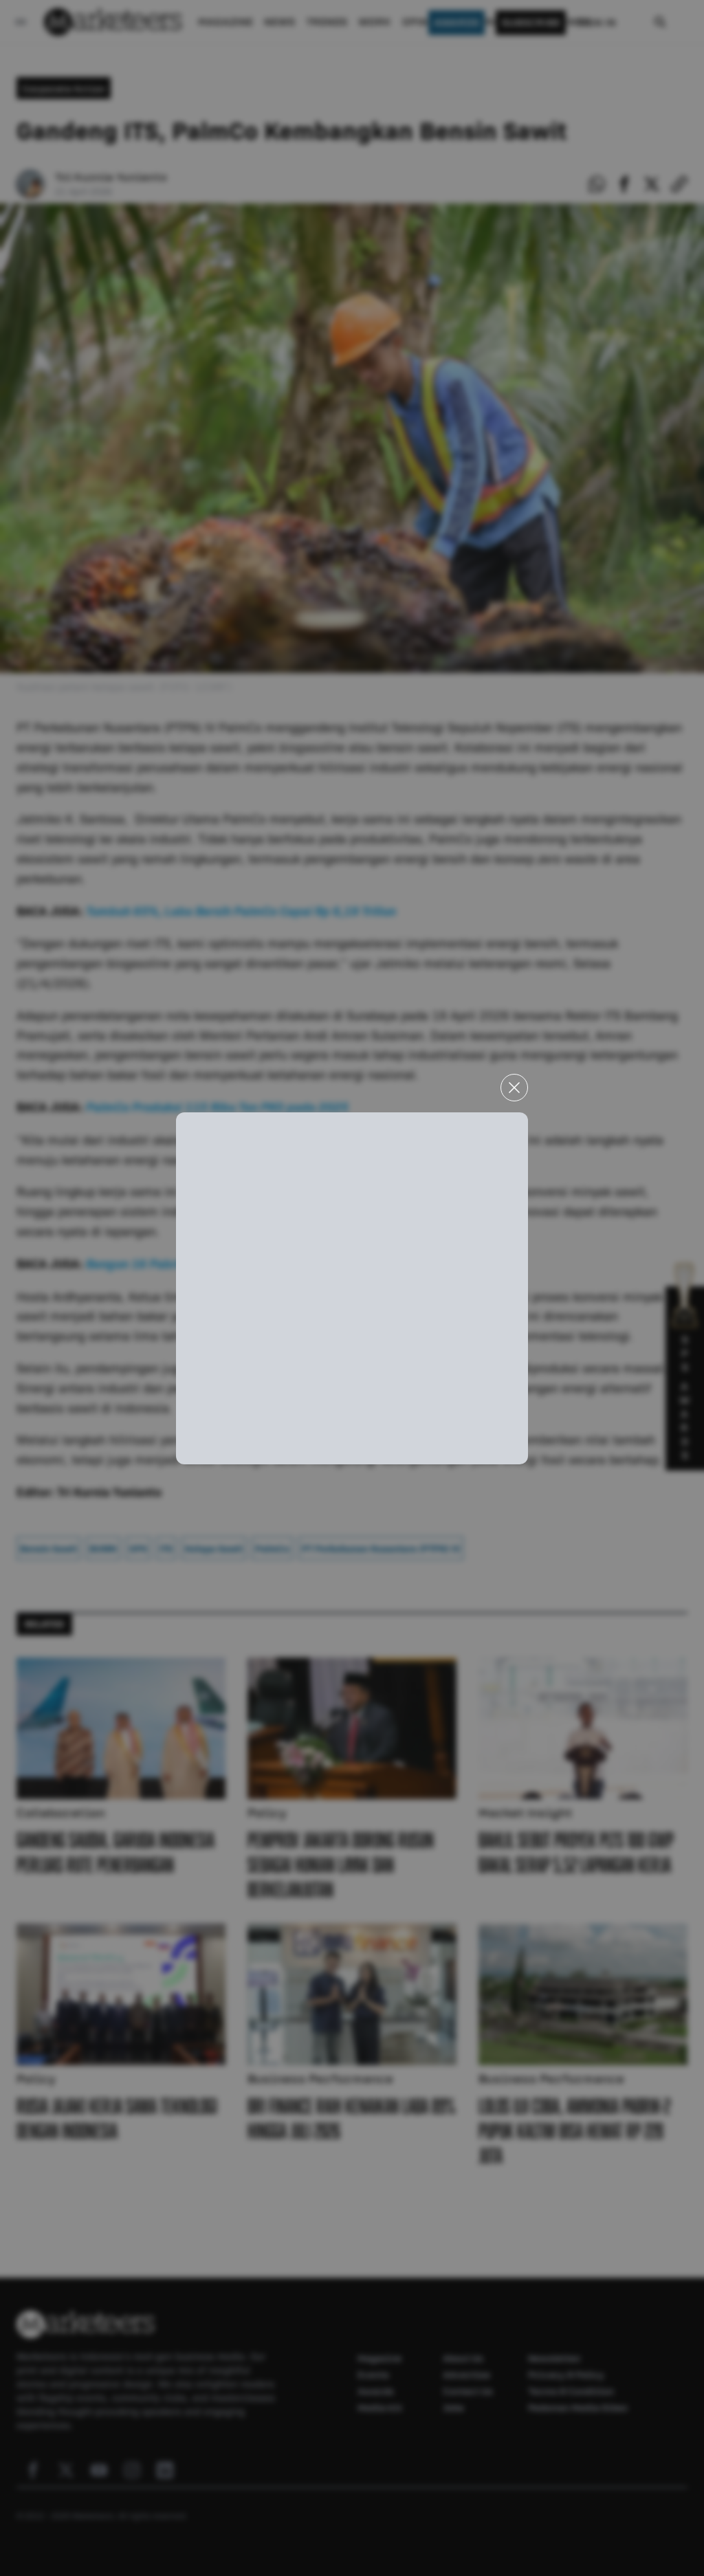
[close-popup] (514, 1088)
